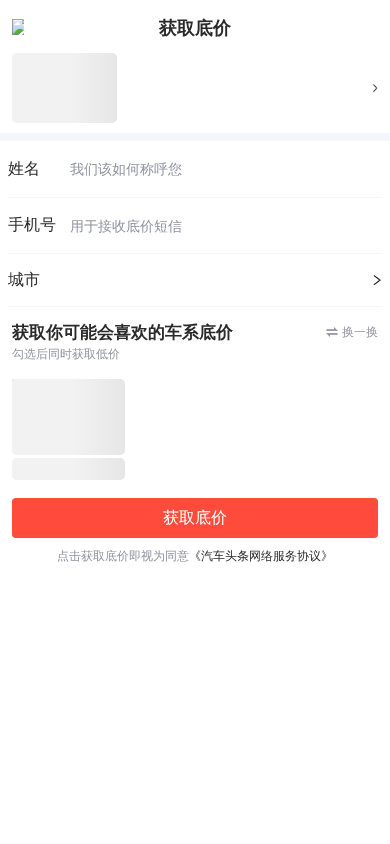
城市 (24, 279)
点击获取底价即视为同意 (195, 556)
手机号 (32, 224)
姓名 (24, 168)
